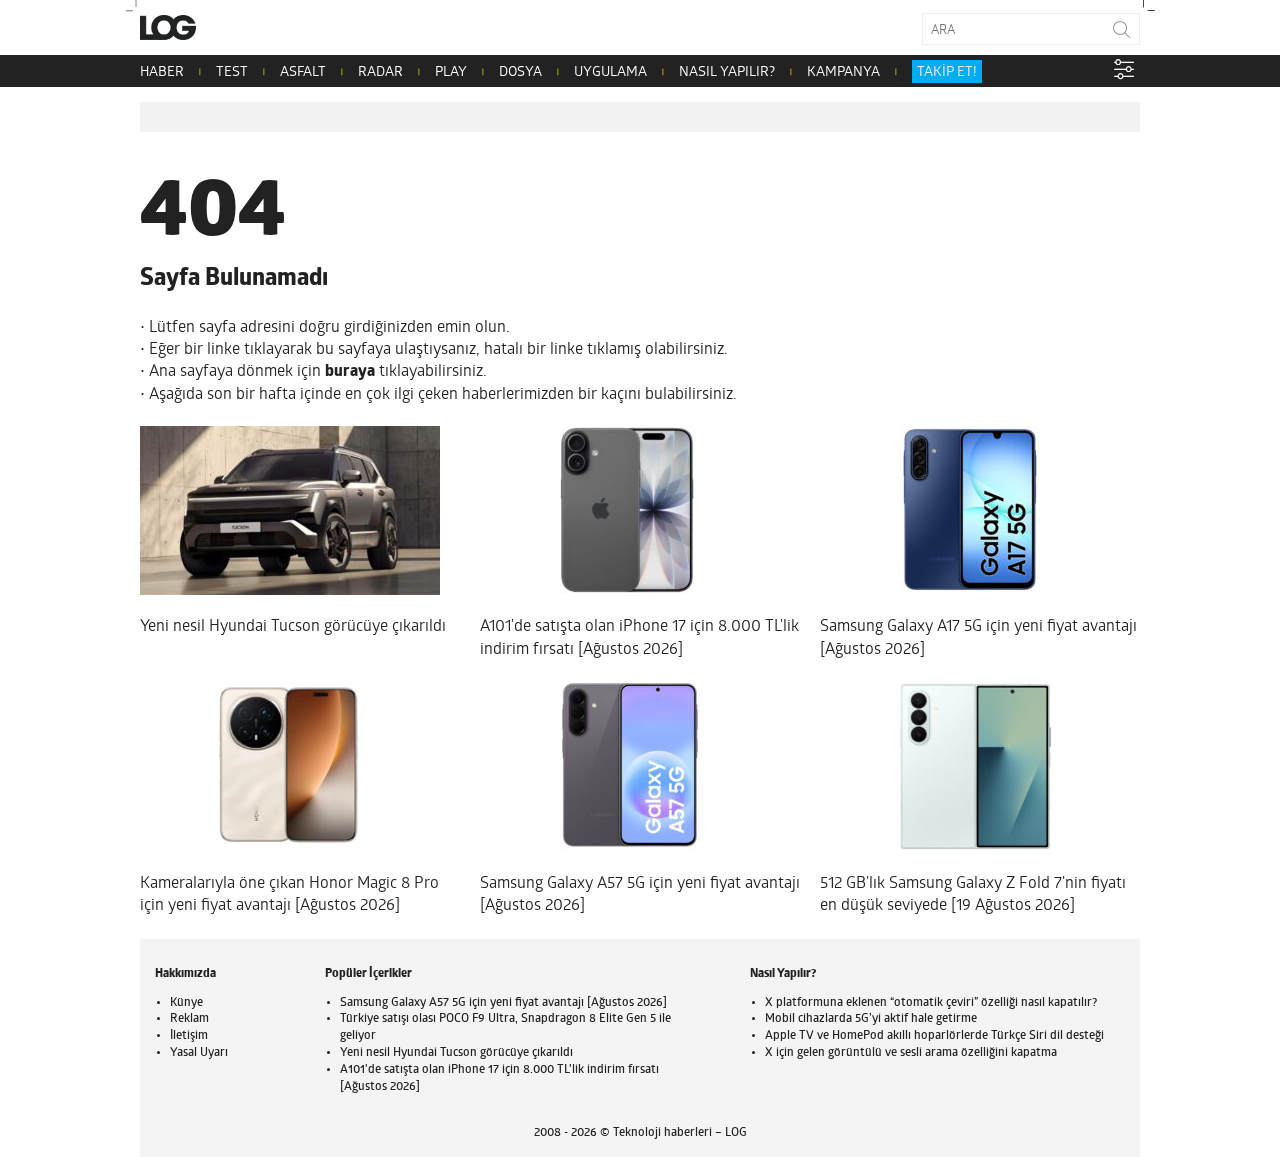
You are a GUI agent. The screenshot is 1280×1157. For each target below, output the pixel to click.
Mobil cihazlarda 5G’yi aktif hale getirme (871, 1019)
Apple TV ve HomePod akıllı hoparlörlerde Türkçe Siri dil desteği (934, 1036)
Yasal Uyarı (199, 1053)
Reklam (189, 1019)
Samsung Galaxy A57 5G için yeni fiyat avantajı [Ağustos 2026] (503, 1003)
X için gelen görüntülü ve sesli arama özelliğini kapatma (911, 1053)
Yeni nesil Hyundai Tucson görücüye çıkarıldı (456, 1053)
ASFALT (303, 72)
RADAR (380, 72)
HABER (162, 72)
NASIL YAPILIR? (727, 72)
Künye (186, 1003)
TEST (232, 72)
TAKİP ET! (947, 72)
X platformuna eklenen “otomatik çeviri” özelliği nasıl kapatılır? (931, 1003)
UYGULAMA (610, 72)
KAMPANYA (843, 72)
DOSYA (520, 72)
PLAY (451, 72)
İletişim (189, 1036)
